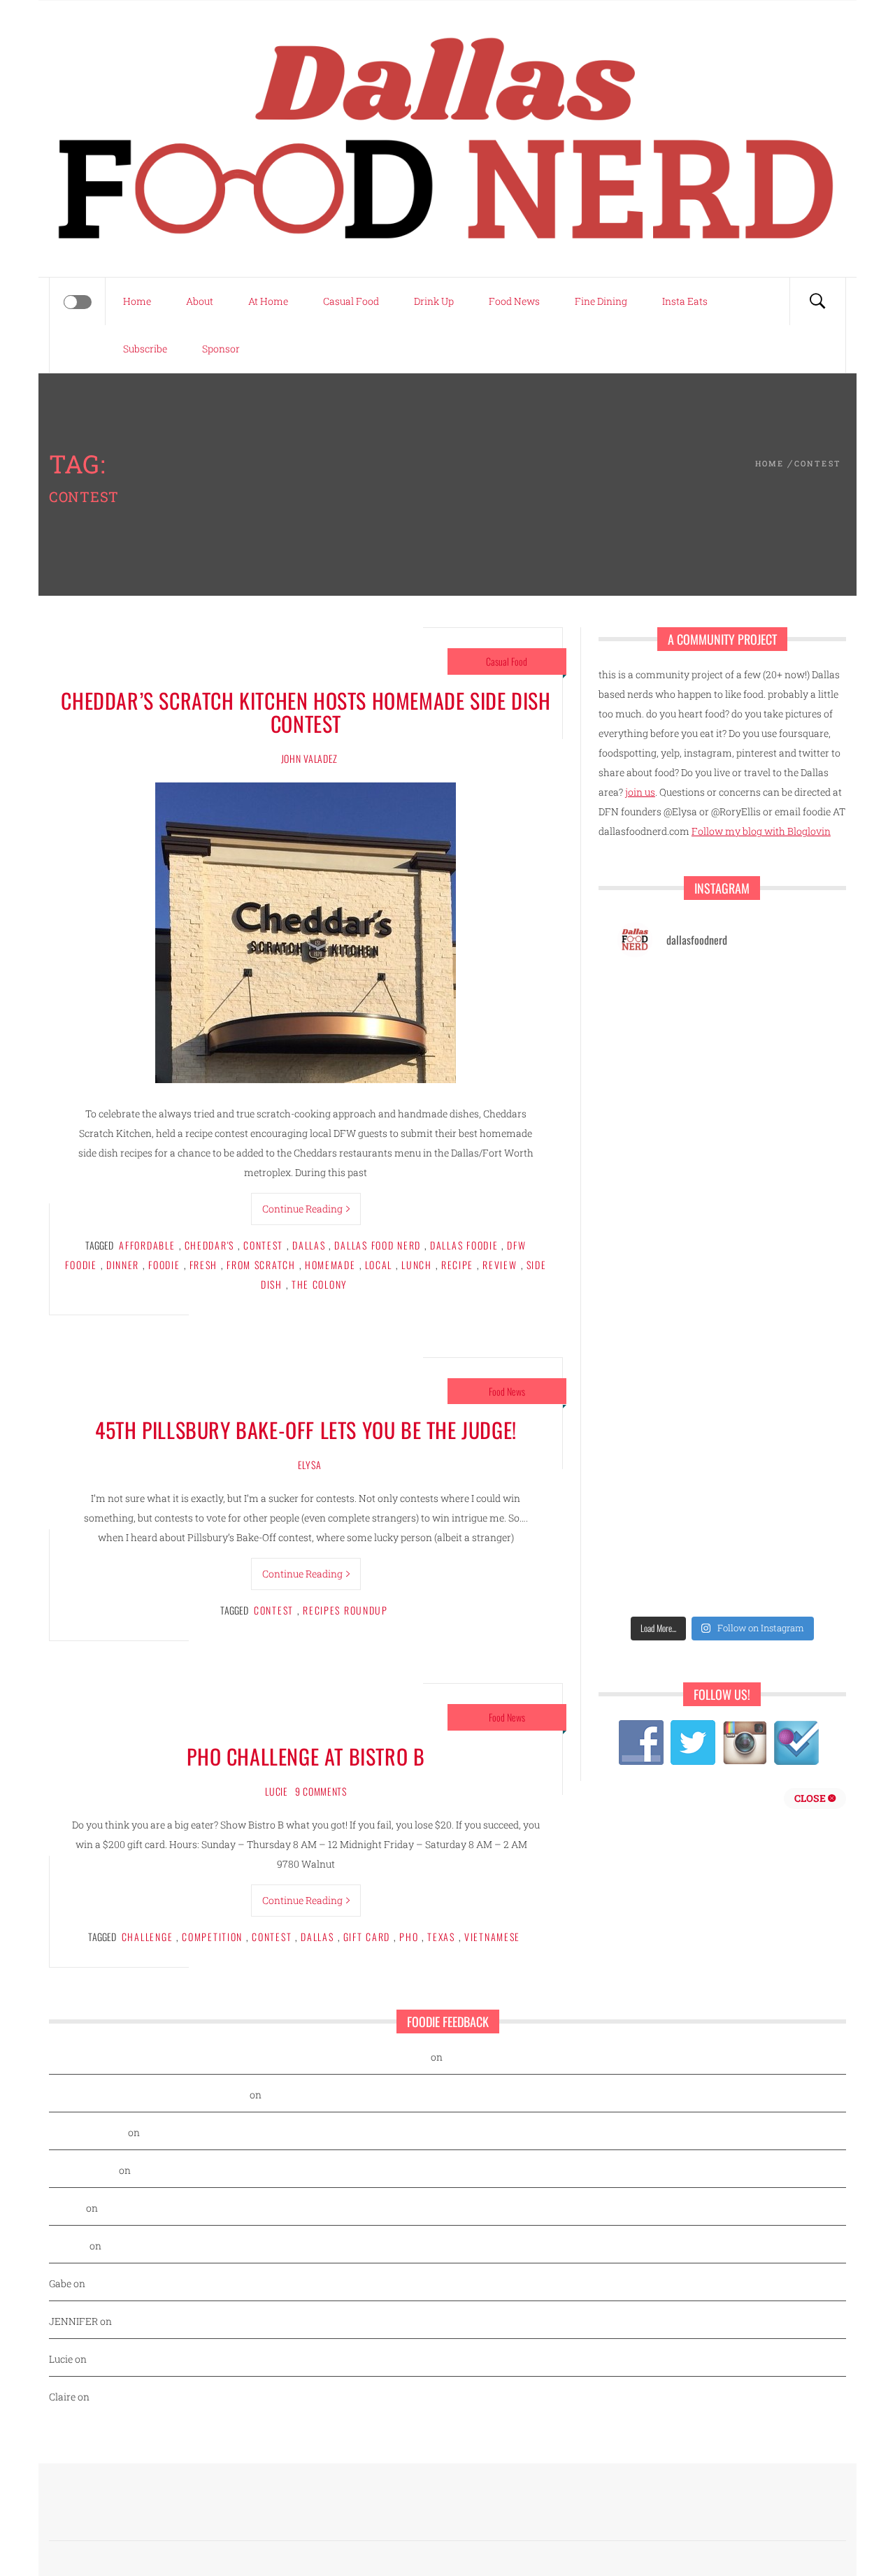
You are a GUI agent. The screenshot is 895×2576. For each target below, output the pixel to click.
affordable (147, 1245)
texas (441, 1937)
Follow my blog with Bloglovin (761, 831)
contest (263, 1245)
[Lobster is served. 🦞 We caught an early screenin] (776, 1258)
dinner (123, 1265)
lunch (417, 1265)
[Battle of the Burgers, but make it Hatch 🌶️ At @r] (776, 1066)
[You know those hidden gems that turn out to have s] (668, 1385)
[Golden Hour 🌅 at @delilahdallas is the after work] (776, 1576)
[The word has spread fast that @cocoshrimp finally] (776, 1385)
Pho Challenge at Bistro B (306, 1756)
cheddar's (210, 1245)
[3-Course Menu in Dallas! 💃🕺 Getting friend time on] (668, 1002)
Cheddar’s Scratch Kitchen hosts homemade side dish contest (306, 712)
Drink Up (434, 301)
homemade (330, 1265)
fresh (204, 1265)
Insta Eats (685, 301)
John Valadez (309, 758)
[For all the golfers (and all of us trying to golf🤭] (668, 1130)
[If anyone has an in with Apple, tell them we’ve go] (668, 1449)
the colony (320, 1284)
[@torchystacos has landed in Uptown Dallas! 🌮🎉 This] (776, 1321)
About (200, 301)
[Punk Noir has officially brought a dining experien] (668, 1194)
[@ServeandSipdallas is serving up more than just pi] (668, 1258)
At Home (268, 301)
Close (811, 1798)
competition (212, 1937)
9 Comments (321, 1791)
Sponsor (221, 349)
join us (640, 792)
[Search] (817, 301)
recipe (457, 1265)
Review (500, 1265)
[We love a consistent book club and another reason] (776, 1449)
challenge (148, 1937)
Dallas (309, 1245)
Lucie (277, 1791)
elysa (310, 1465)
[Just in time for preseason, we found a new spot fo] (776, 1194)
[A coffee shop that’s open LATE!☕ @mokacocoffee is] (776, 1513)
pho (409, 1937)
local (379, 1265)
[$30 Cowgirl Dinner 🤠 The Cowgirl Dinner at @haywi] (668, 1513)
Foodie (164, 1265)
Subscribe (145, 349)
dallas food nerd (378, 1245)
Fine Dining (601, 301)
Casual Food (351, 301)
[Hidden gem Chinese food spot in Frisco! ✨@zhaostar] (668, 1576)
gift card (367, 1937)
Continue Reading (302, 1209)
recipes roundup (345, 1610)
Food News (514, 301)
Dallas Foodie (464, 1245)
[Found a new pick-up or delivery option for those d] (776, 1130)
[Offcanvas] (78, 302)
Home (137, 301)
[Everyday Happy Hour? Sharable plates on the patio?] (668, 1321)
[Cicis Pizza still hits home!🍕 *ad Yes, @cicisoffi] (776, 1002)
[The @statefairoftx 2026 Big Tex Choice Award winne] (668, 1066)
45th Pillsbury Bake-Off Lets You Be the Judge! (306, 1430)
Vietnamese (492, 1937)
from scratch (261, 1265)
